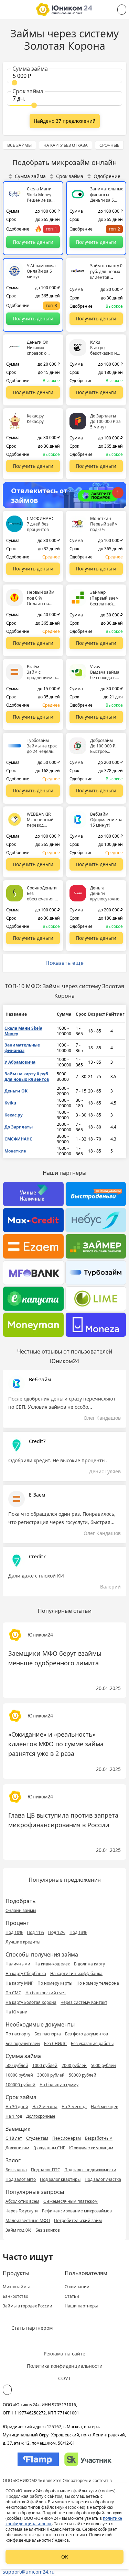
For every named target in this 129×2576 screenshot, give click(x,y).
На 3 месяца (74, 2107)
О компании (77, 2287)
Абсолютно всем (22, 2201)
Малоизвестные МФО (28, 2220)
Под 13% (78, 1932)
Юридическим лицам (91, 2148)
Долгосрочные (41, 2116)
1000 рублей (45, 2065)
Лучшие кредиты (23, 1942)
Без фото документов (87, 2034)
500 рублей (17, 2065)
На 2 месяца (45, 2107)
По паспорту (18, 2034)
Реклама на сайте (64, 2354)
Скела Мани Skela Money (23, 1031)
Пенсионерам (67, 2138)
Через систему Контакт (84, 2002)
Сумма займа (30, 176)
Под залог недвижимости (90, 2170)
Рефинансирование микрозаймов (77, 2211)
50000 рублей (83, 2075)
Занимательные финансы (22, 1048)
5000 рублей (103, 2065)
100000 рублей (20, 2085)
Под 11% (35, 1932)
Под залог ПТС (46, 2170)
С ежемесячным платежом (71, 2201)
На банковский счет (46, 1993)
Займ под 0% (18, 2230)
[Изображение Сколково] (88, 2459)
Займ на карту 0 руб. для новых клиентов (27, 1077)
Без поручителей (23, 2043)
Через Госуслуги (22, 2211)
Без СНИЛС (55, 2043)
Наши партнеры (81, 2306)
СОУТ (64, 2378)
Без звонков (48, 2230)
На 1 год (14, 2116)
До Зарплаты (19, 1127)
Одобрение (107, 176)
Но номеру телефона (98, 1983)
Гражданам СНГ (49, 2148)
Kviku (10, 1103)
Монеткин (15, 1151)
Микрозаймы (16, 2287)
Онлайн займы (21, 1910)
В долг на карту (89, 1964)
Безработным (99, 2138)
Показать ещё (64, 963)
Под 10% (14, 1932)
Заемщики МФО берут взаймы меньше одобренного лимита (55, 1658)
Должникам (17, 2148)
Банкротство (15, 2296)
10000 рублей (19, 2075)
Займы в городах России (28, 2306)
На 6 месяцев (105, 2107)
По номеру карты (55, 1983)
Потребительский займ (78, 2220)
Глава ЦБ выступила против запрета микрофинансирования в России (63, 1820)
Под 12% (57, 1932)
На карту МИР (19, 1983)
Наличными (18, 1964)
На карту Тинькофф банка (76, 1974)
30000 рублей (51, 2075)
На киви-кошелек (52, 1964)
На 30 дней (17, 2107)
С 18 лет (14, 2138)
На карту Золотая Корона (31, 2002)
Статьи (72, 2296)
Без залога (16, 2170)
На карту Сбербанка (26, 1974)
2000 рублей (74, 2065)
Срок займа (70, 176)
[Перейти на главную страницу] (64, 10)
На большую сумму (59, 2085)
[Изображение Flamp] (38, 2459)
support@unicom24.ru (29, 2572)
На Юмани (17, 2012)
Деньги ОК (16, 1091)
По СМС (13, 1993)
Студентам (37, 2138)
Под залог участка (103, 2179)
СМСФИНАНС (18, 1139)
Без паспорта (48, 2034)
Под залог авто (21, 2179)
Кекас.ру (14, 1115)
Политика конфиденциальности (65, 2366)
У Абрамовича (20, 1062)
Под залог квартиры (60, 2179)
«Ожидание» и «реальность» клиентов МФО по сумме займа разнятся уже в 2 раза (56, 1744)
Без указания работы (92, 2043)
